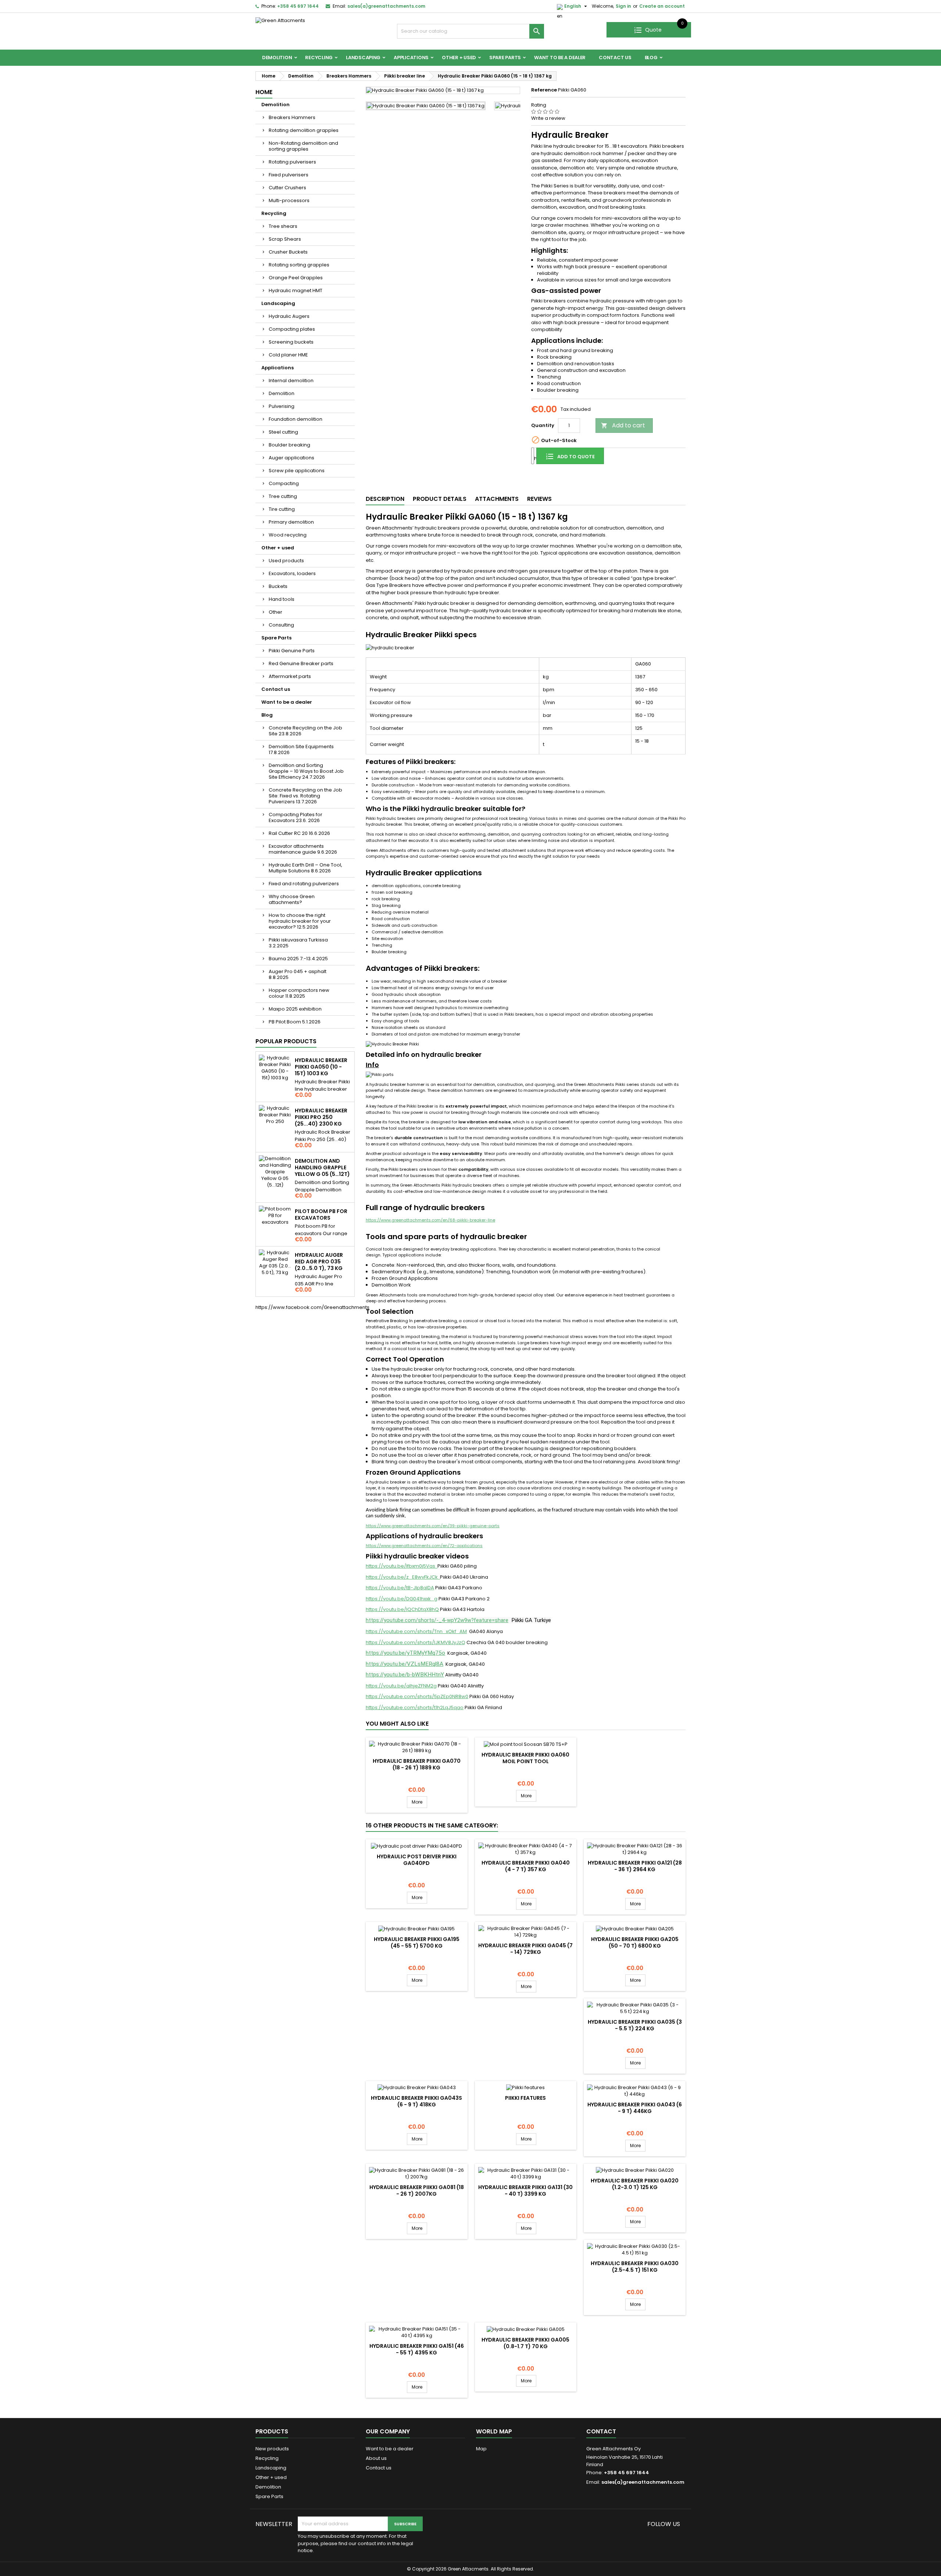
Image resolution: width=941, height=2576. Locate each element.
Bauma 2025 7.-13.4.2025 (298, 959)
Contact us (615, 58)
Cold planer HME (288, 355)
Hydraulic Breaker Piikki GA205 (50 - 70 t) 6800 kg (635, 1942)
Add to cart (623, 425)
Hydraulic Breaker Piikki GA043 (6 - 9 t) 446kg (635, 2108)
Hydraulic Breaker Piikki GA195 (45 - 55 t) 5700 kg (417, 1942)
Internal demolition (291, 381)
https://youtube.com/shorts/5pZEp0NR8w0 (417, 1696)
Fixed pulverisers (289, 175)
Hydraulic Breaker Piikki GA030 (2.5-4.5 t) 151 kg (635, 2267)
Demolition (277, 58)
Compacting (284, 483)
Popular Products (286, 1041)
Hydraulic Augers (289, 316)
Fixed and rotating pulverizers (304, 884)
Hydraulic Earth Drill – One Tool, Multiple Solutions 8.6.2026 (305, 868)
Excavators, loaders (292, 573)
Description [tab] (385, 499)
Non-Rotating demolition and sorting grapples (303, 146)
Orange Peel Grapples (296, 278)
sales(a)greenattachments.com (386, 6)
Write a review (548, 118)
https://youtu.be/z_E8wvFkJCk (403, 1577)
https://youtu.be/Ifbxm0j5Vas (402, 1566)
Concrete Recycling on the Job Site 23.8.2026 (305, 731)
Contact (601, 2431)
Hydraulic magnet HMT (296, 290)
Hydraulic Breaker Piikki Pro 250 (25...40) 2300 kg (321, 1117)
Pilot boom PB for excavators (321, 1215)
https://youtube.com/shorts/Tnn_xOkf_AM (416, 1631)
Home (264, 92)
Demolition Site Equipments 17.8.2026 (301, 749)
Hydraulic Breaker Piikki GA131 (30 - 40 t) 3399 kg (525, 2191)
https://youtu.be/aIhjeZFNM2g (401, 1686)
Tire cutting (282, 509)
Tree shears (283, 226)
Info (372, 1065)
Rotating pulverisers (292, 162)
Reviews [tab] (539, 499)
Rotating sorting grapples (299, 265)
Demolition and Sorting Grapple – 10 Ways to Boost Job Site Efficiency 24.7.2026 (306, 771)
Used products (286, 561)
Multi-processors (289, 200)
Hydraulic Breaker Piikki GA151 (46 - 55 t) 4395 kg (417, 2349)
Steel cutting (283, 432)
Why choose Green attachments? (292, 899)
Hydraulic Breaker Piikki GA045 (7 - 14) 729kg (525, 1949)
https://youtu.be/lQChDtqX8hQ (402, 1609)
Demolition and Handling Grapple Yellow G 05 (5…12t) (322, 1167)
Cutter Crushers (287, 188)
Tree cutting (283, 496)
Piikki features (525, 2098)
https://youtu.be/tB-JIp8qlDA (400, 1588)
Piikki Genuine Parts (292, 651)
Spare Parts (505, 58)
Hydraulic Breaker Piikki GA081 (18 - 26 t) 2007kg (417, 2191)
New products (272, 2449)
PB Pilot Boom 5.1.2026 (295, 1022)
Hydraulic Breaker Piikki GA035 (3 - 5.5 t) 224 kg (635, 2025)
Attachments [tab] (497, 499)
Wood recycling (288, 535)
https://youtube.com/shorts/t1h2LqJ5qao (415, 1707)
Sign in (623, 6)
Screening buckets (291, 342)
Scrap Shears (285, 239)
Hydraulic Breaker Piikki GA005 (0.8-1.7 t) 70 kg (525, 2343)
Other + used (459, 58)
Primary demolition (291, 522)
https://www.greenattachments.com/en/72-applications (424, 1546)
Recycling (319, 58)
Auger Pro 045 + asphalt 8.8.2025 (298, 974)
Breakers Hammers (292, 117)
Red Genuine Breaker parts (301, 663)
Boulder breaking (289, 445)
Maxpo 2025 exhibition (295, 1009)
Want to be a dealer (560, 58)
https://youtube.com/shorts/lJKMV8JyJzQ (416, 1642)
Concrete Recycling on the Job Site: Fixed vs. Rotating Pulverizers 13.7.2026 (305, 796)
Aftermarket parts (290, 676)
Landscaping (363, 58)
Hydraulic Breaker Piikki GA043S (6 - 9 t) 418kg (416, 2101)
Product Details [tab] (440, 499)
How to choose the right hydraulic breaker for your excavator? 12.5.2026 (300, 921)
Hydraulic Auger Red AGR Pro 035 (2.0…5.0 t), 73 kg (319, 1262)
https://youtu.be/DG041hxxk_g (402, 1599)
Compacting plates (292, 329)
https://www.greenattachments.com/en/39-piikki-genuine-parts (433, 1526)
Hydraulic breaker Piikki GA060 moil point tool (525, 1758)
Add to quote (575, 457)
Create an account (662, 6)
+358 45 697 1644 (298, 6)
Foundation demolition (296, 419)
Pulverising (282, 406)
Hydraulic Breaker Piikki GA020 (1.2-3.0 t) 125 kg (635, 2184)
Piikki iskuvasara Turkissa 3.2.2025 (298, 943)
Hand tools (282, 599)
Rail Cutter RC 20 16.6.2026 (299, 833)
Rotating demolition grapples (304, 130)
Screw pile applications (297, 471)
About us (376, 2458)
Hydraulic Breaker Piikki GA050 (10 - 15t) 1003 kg (321, 1067)
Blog (651, 58)
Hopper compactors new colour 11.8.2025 (299, 993)
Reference (544, 90)
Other (275, 612)
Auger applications (291, 458)
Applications (411, 58)
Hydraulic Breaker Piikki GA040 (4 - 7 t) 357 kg (526, 1866)
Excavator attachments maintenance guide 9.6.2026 (303, 849)
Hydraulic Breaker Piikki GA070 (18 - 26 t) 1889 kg (417, 1764)
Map (481, 2449)
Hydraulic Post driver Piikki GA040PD (417, 1860)
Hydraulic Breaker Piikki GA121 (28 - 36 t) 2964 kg (635, 1866)
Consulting (281, 625)
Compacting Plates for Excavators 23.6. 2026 (296, 817)
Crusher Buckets (288, 252)
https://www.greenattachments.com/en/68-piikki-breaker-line (430, 1220)
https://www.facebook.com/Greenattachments (312, 1307)
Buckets (278, 586)
